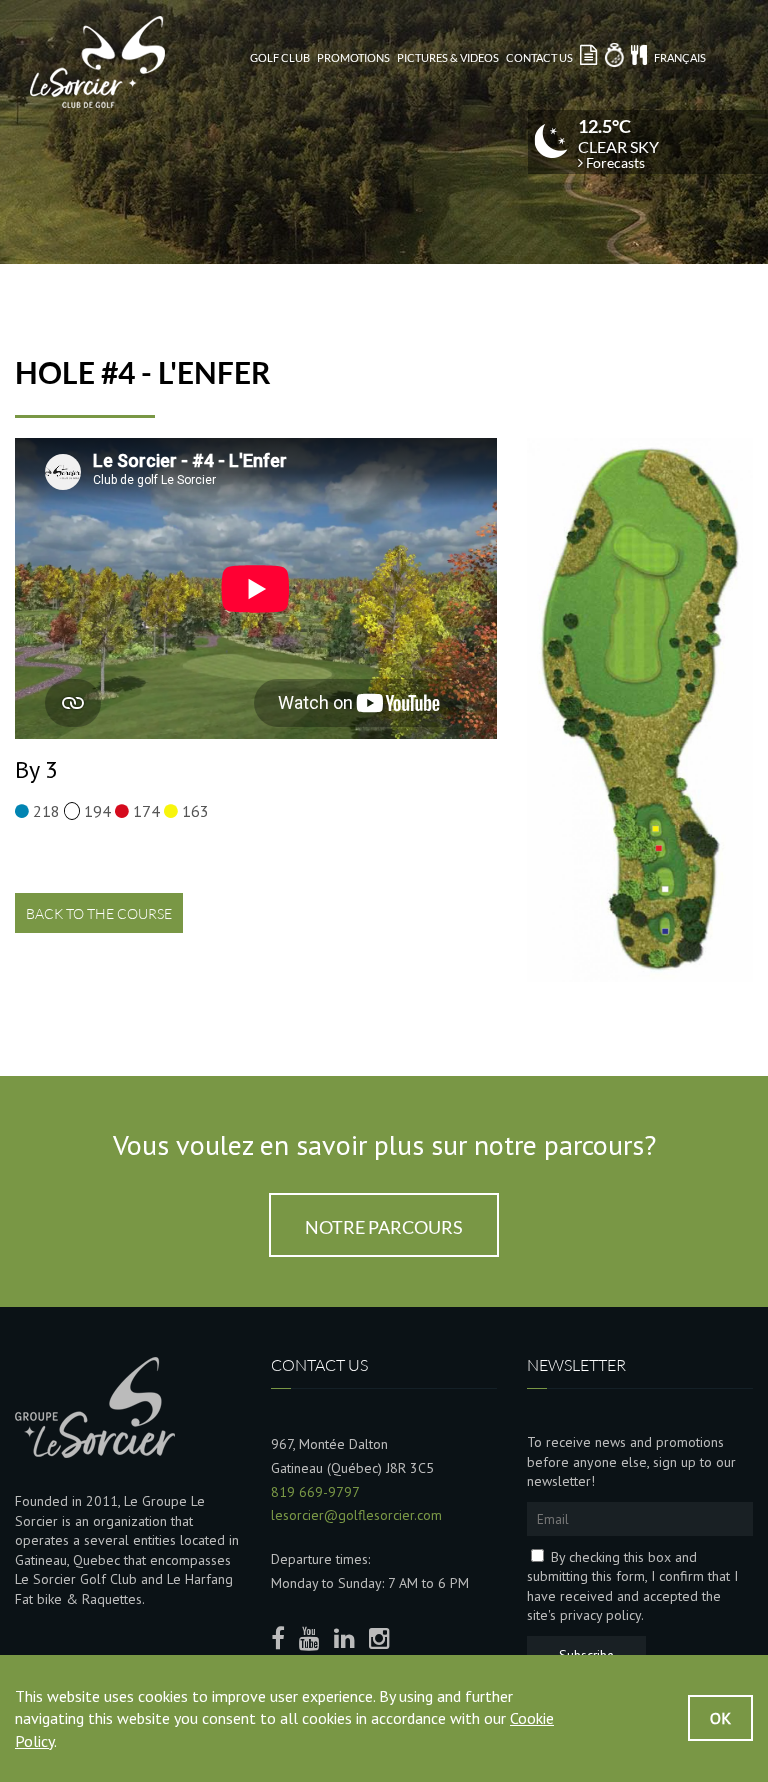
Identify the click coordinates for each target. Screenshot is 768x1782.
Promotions (353, 57)
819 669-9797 (315, 1492)
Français (680, 57)
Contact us (539, 57)
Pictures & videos (448, 57)
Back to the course (99, 913)
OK (720, 1718)
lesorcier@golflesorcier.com (356, 1515)
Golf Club (280, 57)
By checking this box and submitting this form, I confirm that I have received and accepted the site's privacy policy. (632, 1586)
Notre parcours (384, 1227)
